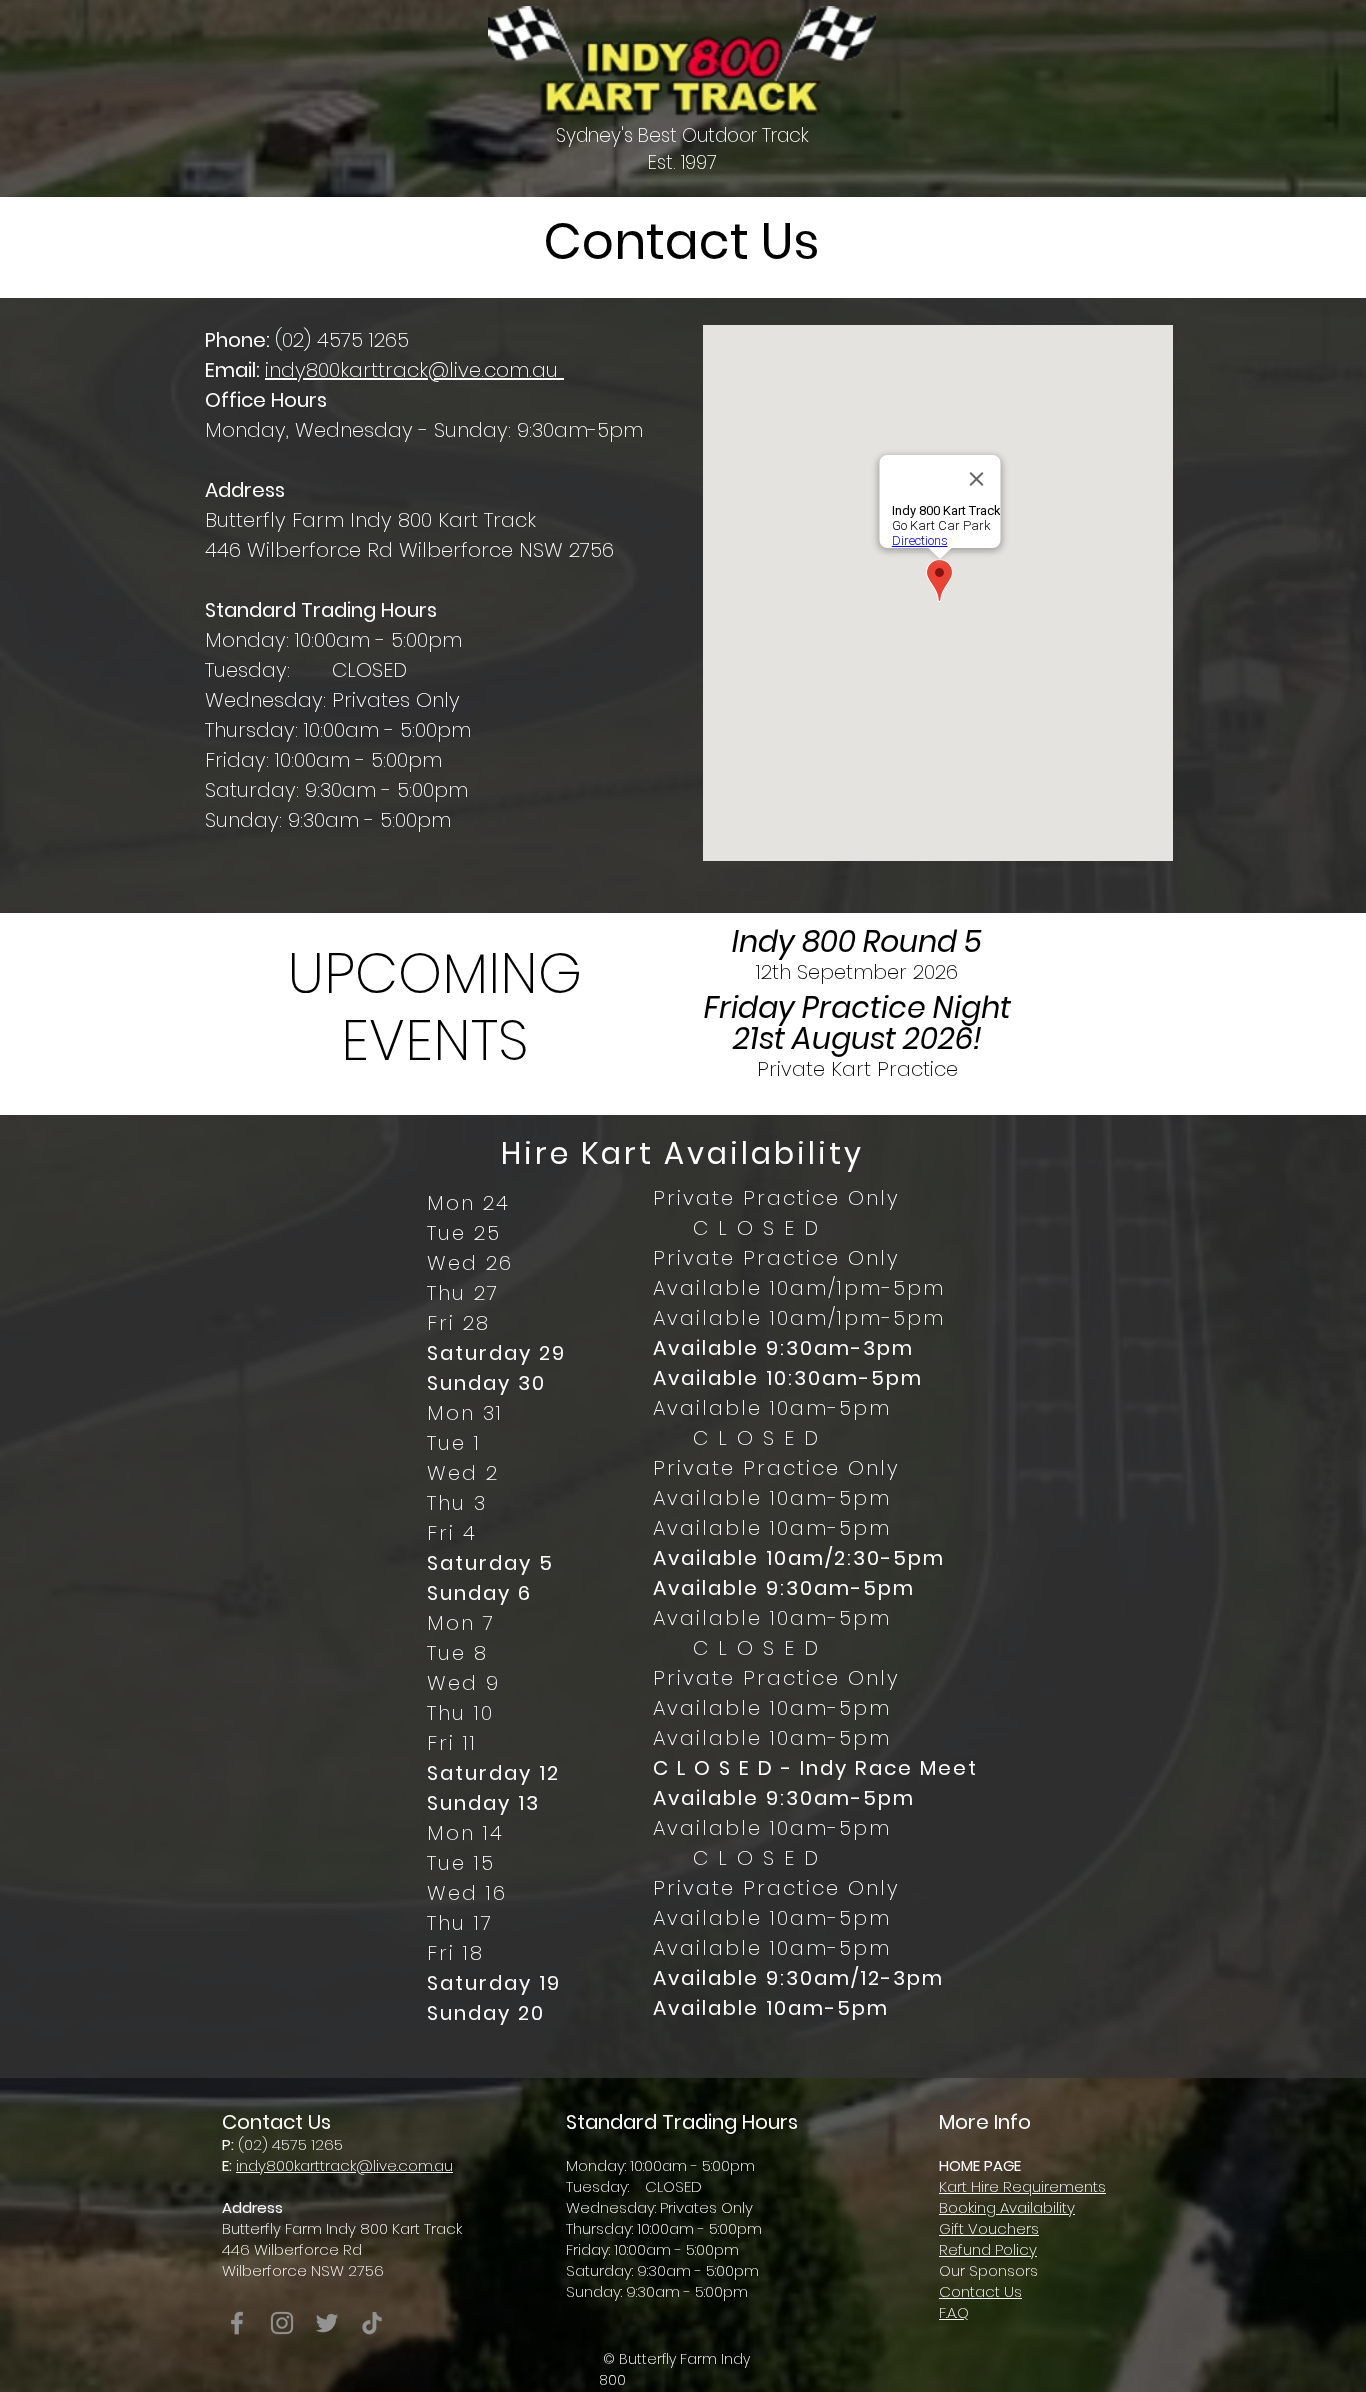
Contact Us (980, 2291)
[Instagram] (282, 2323)
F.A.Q (954, 2312)
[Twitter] (327, 2323)
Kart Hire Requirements (1022, 2186)
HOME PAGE (980, 2165)
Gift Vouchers (989, 2228)
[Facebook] (237, 2323)
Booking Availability (1007, 2207)
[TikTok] (372, 2323)
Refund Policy (988, 2249)
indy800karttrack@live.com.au (414, 370)
